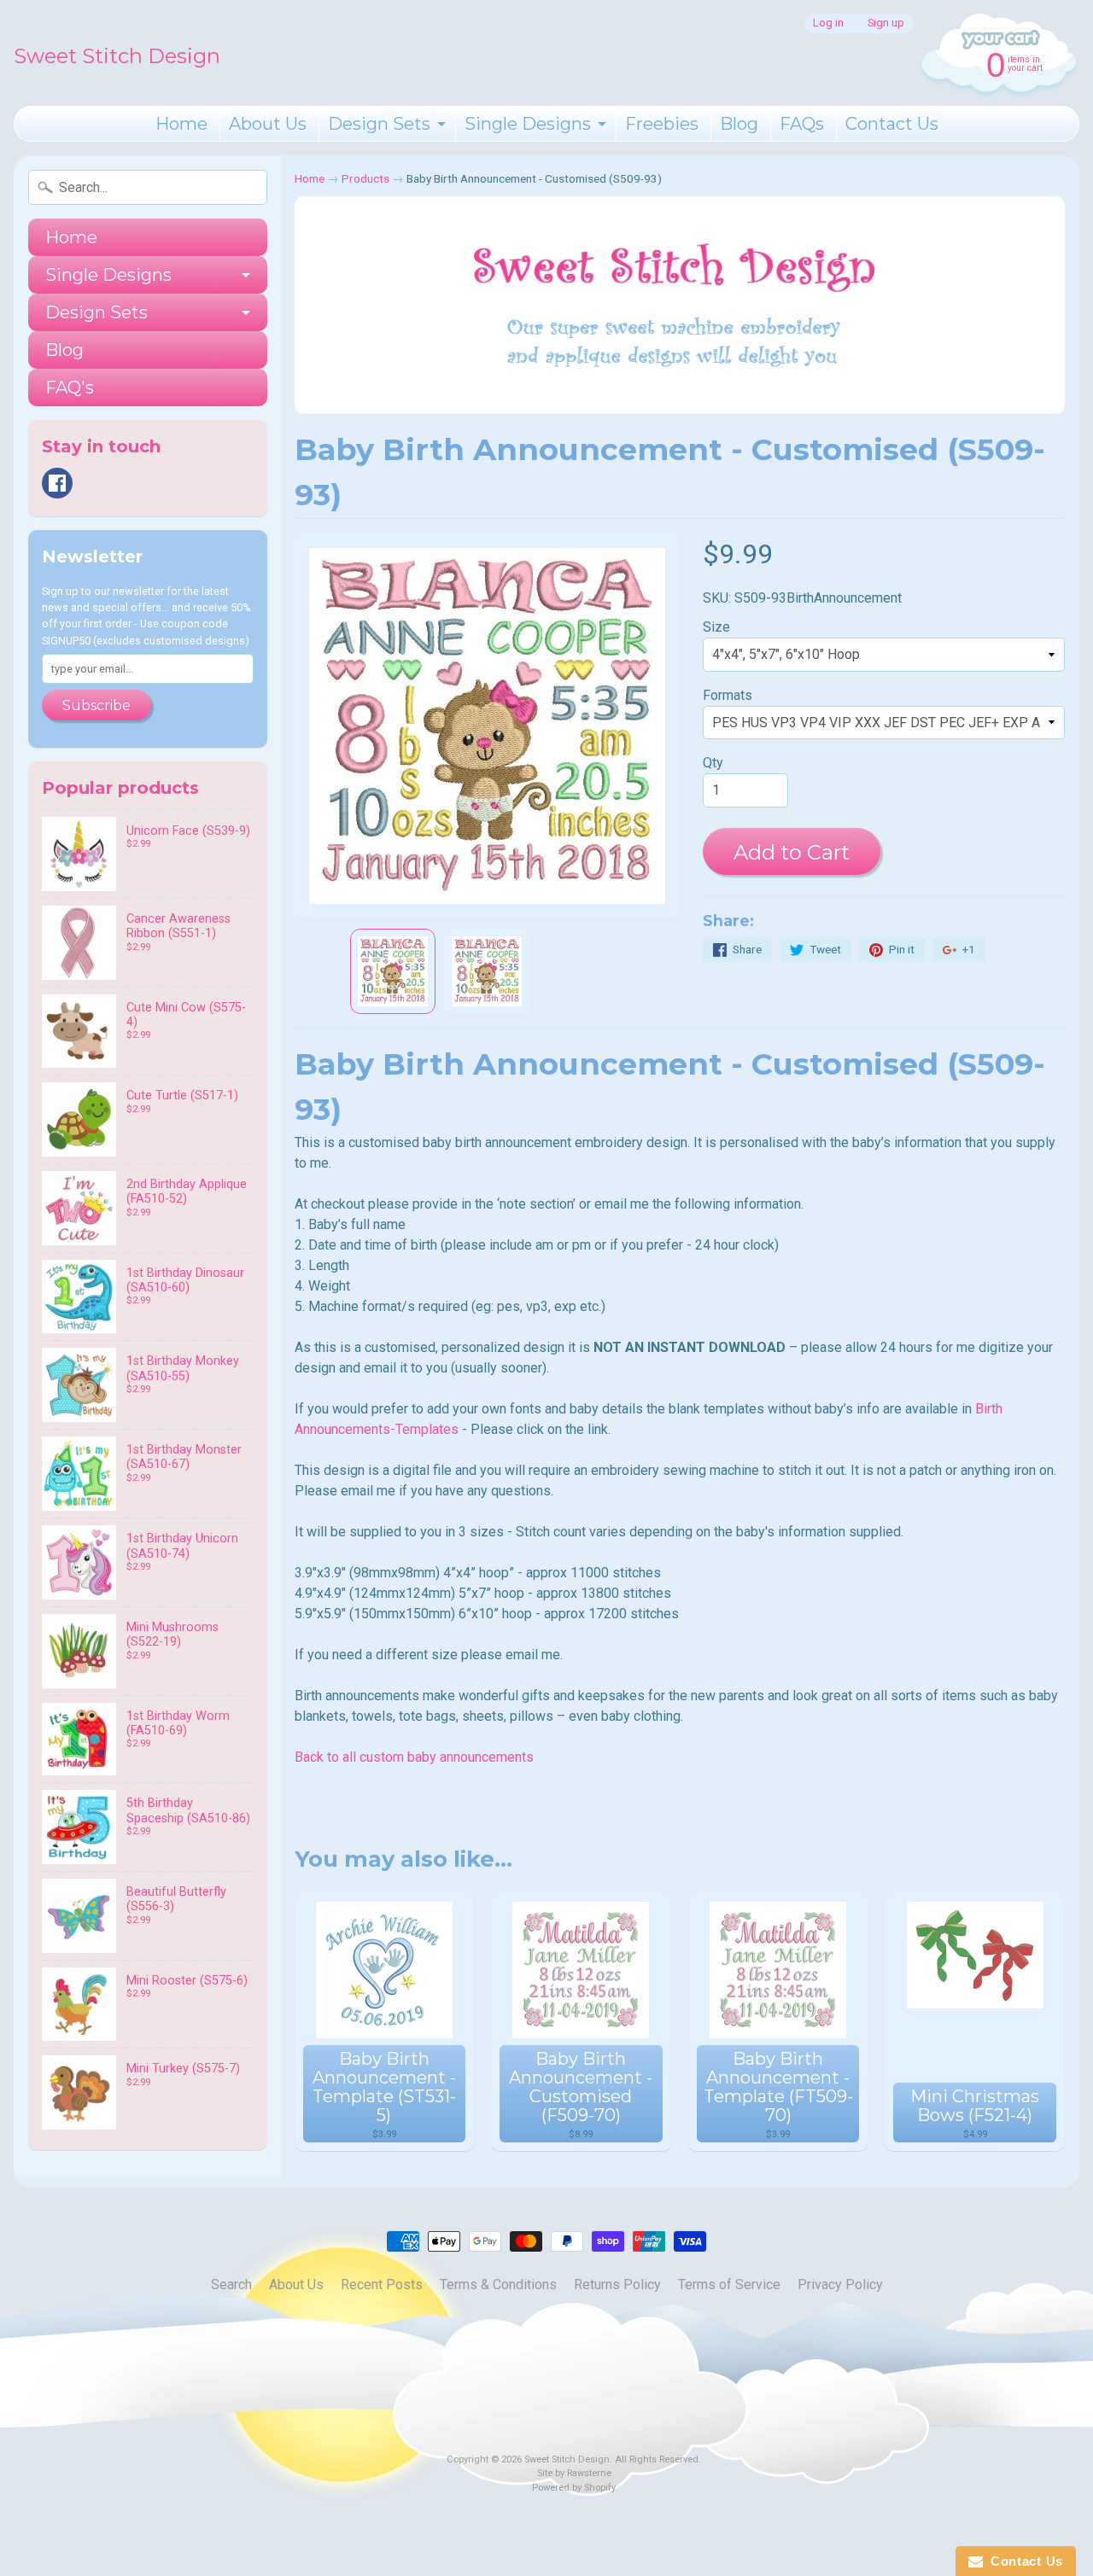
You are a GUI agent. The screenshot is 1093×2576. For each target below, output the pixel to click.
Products (365, 178)
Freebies (662, 124)
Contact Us (892, 124)
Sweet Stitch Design (117, 56)
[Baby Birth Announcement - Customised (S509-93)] (393, 971)
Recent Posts (382, 2285)
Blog (739, 124)
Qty (713, 763)
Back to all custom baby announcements (414, 1757)
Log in (828, 23)
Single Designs (528, 124)
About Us (268, 124)
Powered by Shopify (574, 2488)
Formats (728, 695)
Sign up (886, 23)
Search (231, 2285)
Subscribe (96, 705)
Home (181, 124)
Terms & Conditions (498, 2285)
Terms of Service (729, 2285)
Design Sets (379, 124)
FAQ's (70, 388)
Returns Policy (617, 2285)
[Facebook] (57, 483)
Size (716, 627)
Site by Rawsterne (574, 2473)
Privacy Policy (840, 2285)
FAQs (802, 124)
